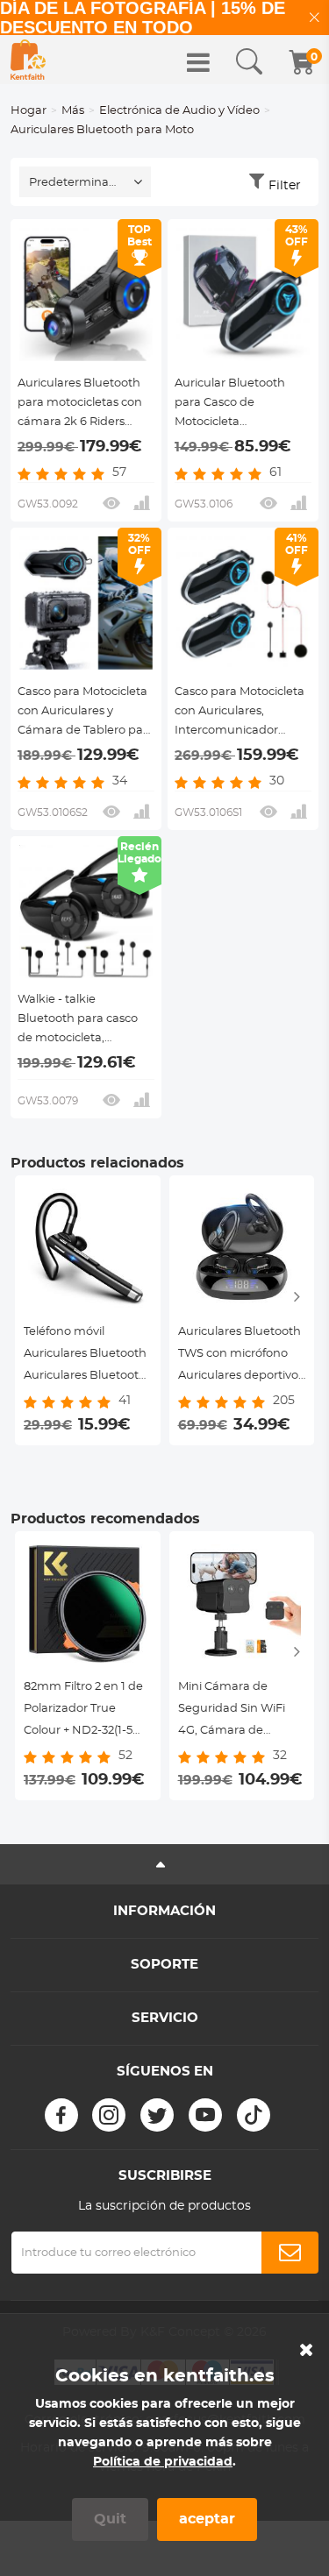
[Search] (249, 62)
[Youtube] (205, 2115)
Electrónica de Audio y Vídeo (179, 111)
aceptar (207, 2519)
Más (73, 111)
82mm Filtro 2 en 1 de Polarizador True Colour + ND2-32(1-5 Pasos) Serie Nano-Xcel (83, 1711)
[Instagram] (109, 2115)
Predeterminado (76, 183)
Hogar (29, 111)
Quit (110, 2519)
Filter (285, 186)
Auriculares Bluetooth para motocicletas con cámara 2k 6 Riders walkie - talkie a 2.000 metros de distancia (80, 405)
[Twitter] (157, 2115)
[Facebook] (61, 2115)
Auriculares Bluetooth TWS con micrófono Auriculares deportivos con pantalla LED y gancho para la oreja (241, 1356)
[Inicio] (28, 60)
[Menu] (198, 62)
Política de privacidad (163, 2462)
